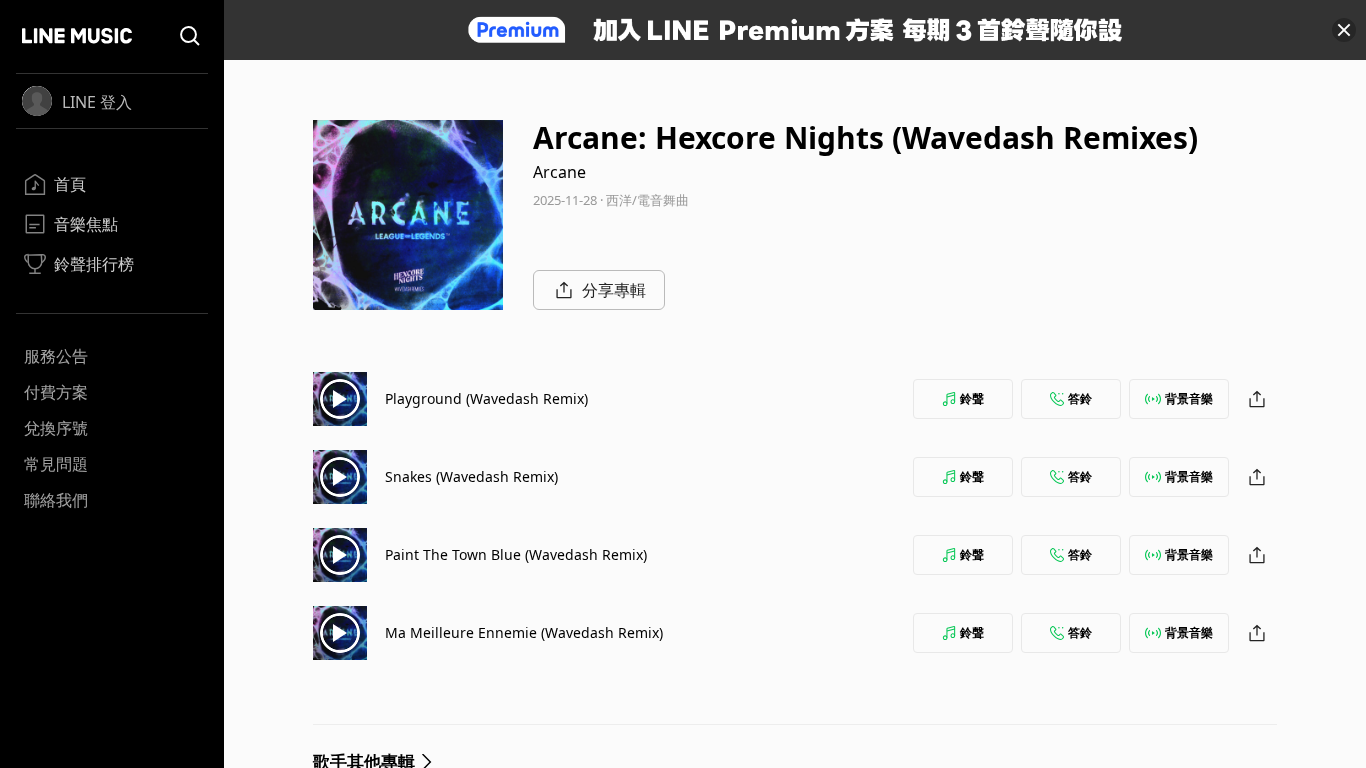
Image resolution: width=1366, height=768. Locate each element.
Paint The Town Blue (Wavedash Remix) (516, 554)
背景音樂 (1189, 398)
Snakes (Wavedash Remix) (471, 476)
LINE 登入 (97, 102)
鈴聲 (972, 398)
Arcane (559, 172)
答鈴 (1080, 398)
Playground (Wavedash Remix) (486, 398)
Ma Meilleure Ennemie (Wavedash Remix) (524, 632)
